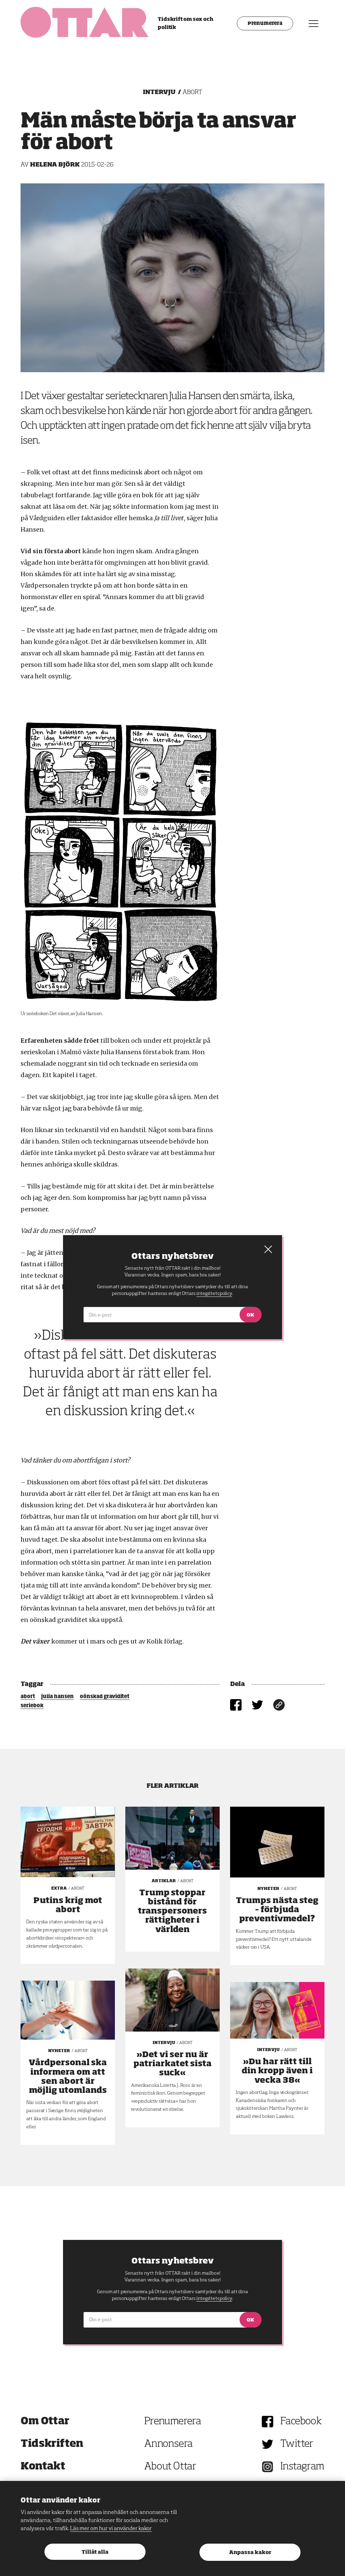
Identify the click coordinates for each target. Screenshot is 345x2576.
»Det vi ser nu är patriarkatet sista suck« (172, 2064)
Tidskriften (52, 2444)
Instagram (302, 2467)
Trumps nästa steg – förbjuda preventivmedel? (277, 1910)
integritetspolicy (214, 2299)
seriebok (32, 1706)
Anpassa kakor (250, 2553)
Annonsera (168, 2444)
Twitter (297, 2444)
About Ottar (170, 2467)
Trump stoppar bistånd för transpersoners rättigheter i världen (172, 1911)
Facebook (301, 2422)
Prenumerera (265, 24)
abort (28, 1697)
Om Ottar (45, 2422)
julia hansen (57, 1697)
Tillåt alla (95, 2552)
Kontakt (43, 2467)
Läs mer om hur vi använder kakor (111, 2529)
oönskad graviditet (105, 1697)
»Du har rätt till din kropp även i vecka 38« (277, 2071)
